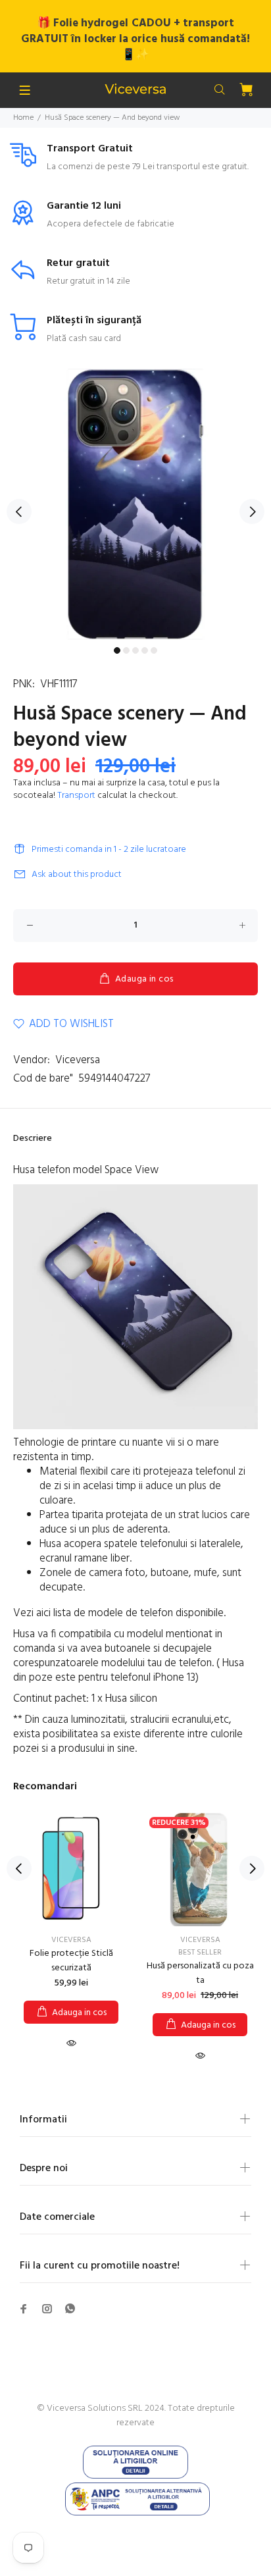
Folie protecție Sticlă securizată (71, 1961)
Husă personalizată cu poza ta (200, 1973)
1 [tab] (117, 650)
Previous (19, 512)
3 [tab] (135, 650)
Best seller (200, 1953)
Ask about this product (77, 875)
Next (252, 512)
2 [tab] (126, 650)
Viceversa (78, 1060)
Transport (76, 796)
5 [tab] (154, 650)
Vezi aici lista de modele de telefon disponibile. (121, 1613)
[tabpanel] (135, 504)
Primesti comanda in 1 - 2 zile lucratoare (109, 850)
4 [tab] (145, 650)
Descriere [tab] (33, 1139)
